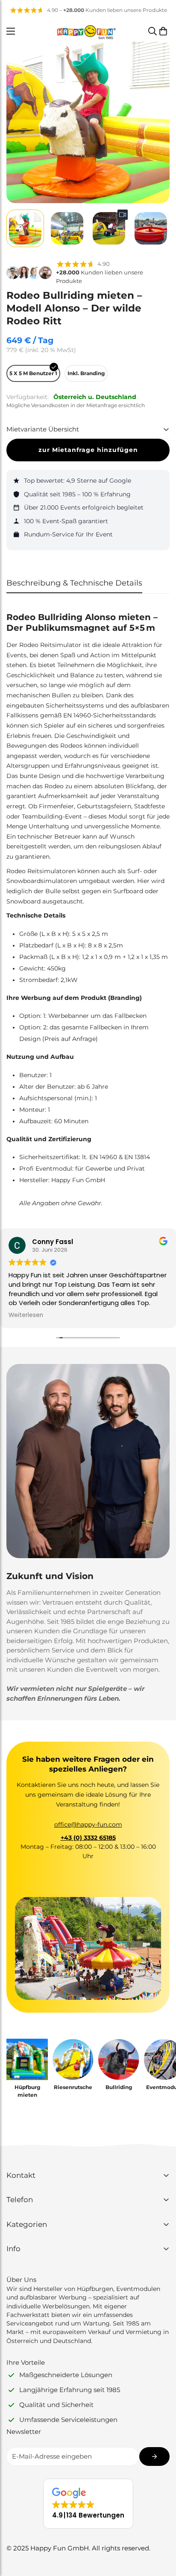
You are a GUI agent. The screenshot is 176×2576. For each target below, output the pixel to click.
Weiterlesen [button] (26, 1315)
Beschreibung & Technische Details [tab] (74, 583)
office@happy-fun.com (88, 1824)
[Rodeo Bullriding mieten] (119, 2059)
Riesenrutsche (73, 2087)
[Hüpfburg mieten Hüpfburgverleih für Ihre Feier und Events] (27, 2059)
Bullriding (119, 2087)
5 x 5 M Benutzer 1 (33, 373)
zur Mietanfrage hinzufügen (88, 450)
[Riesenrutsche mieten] (73, 2059)
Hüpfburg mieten (27, 2091)
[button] (163, 31)
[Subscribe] (154, 2457)
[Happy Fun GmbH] (86, 31)
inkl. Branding (86, 373)
